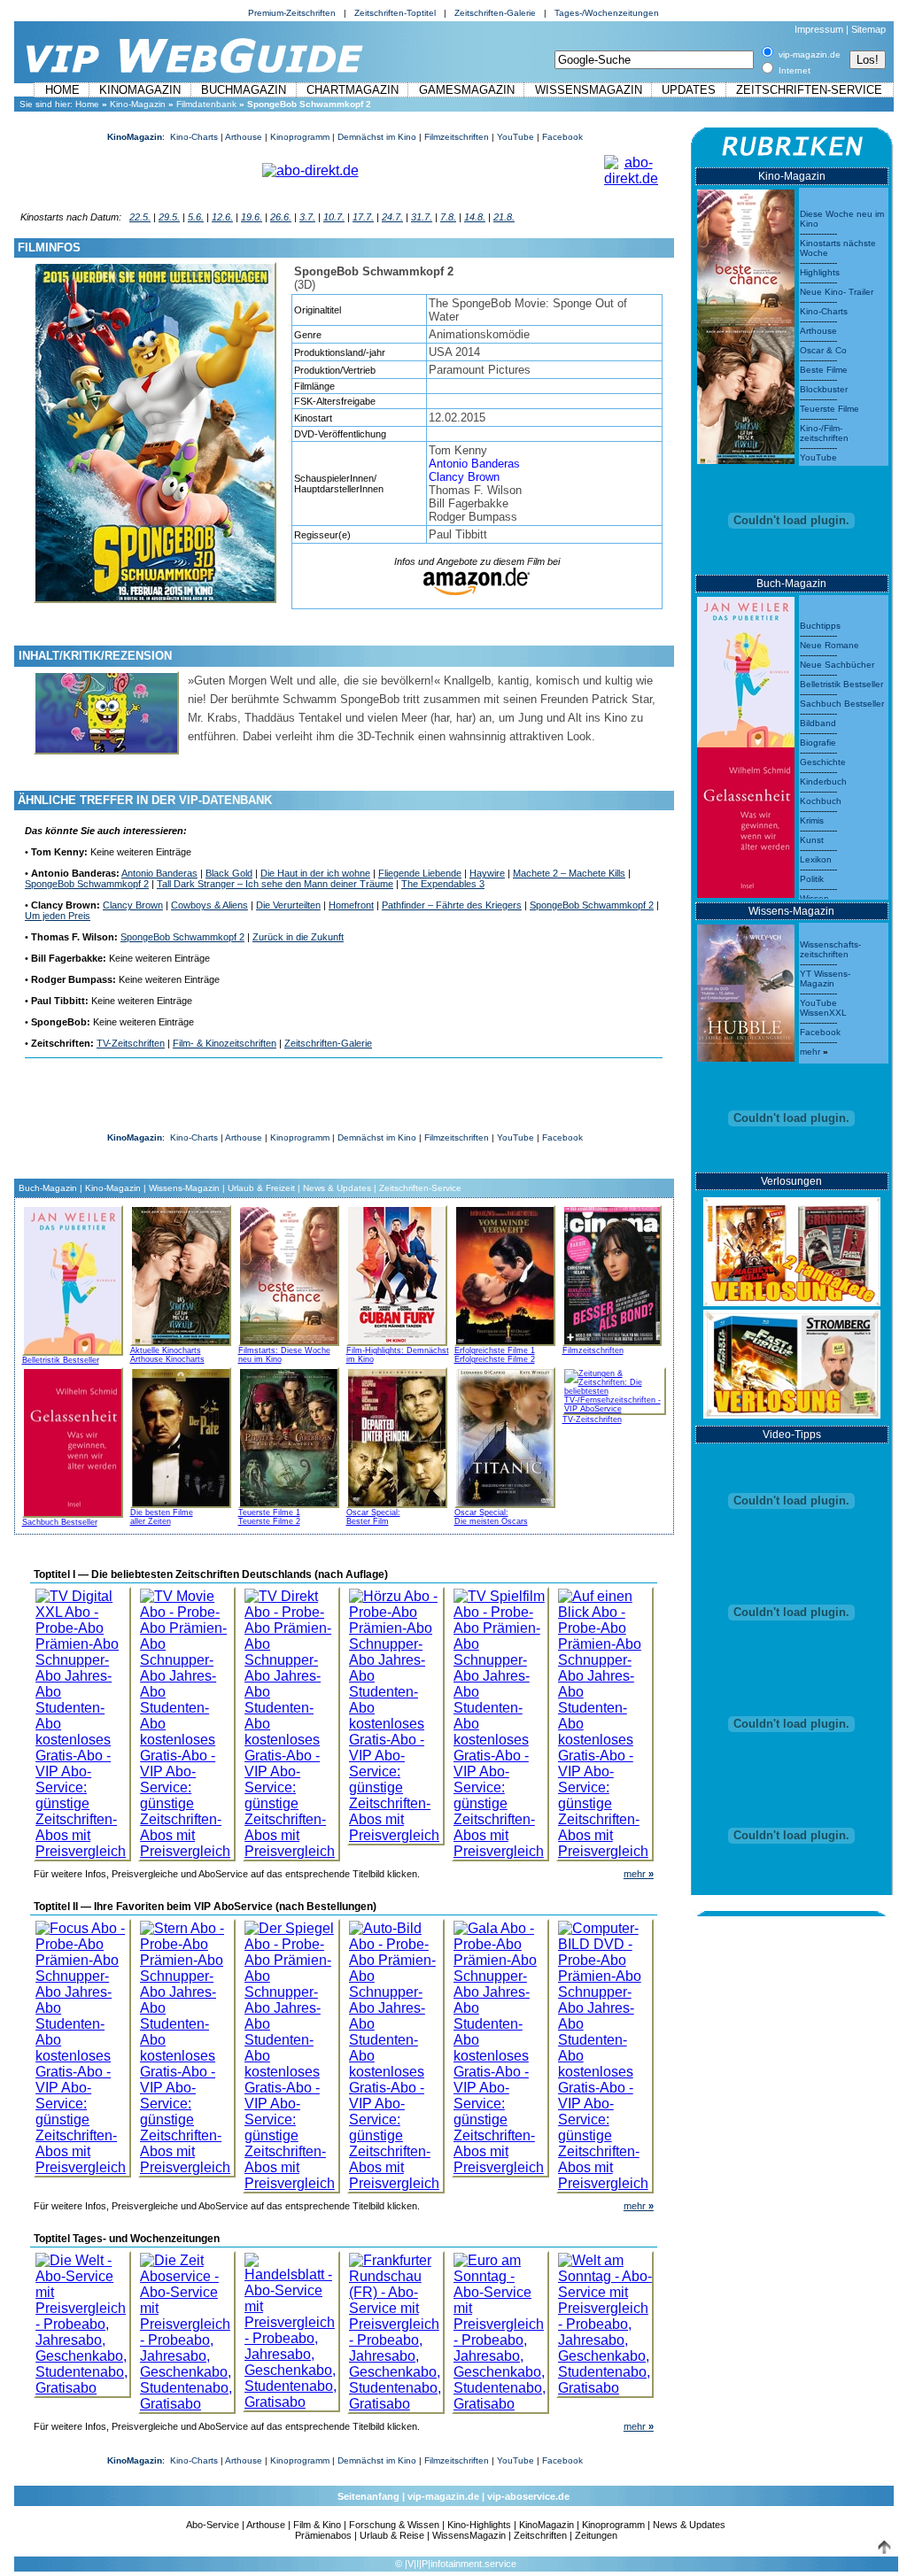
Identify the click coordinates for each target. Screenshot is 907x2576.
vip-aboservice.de (528, 2496)
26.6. (281, 217)
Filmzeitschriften (457, 137)
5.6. (196, 217)
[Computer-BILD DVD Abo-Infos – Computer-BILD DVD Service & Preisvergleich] (605, 2051)
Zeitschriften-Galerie (495, 13)
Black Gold (229, 873)
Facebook (562, 137)
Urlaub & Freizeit (261, 1188)
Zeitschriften (540, 2535)
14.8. (475, 217)
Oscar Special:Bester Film (373, 1517)
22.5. (140, 217)
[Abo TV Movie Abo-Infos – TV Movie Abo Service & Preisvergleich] (187, 1719)
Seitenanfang (368, 2496)
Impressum (819, 29)
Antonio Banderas (474, 464)
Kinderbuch (823, 781)
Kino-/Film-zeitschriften (824, 433)
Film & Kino (317, 2525)
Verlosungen (791, 1181)
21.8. (504, 217)
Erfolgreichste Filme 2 (495, 1359)
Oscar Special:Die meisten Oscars (491, 1517)
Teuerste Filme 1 (269, 1512)
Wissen (814, 898)
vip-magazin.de (443, 2496)
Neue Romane (829, 645)
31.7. (422, 217)
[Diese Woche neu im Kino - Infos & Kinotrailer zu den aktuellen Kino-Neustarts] (746, 254)
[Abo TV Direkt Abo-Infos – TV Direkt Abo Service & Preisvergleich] (291, 1719)
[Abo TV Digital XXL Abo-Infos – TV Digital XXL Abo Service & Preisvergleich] (82, 1719)
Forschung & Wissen (394, 2525)
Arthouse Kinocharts (167, 1359)
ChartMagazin (353, 90)
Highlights (820, 272)
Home (62, 90)
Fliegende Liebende (420, 873)
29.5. (169, 217)
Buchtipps (820, 626)
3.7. (307, 217)
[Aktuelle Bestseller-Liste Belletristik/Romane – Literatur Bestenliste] (746, 667)
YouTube (516, 137)
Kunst (812, 840)
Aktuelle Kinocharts (166, 1350)
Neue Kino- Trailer (837, 292)
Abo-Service (213, 2525)
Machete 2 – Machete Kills (569, 873)
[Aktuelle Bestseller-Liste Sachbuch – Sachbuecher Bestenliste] (746, 818)
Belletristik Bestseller (61, 1360)
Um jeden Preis (58, 916)
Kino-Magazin (138, 104)
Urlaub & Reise (392, 2535)
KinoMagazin (140, 90)
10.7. (334, 217)
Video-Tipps (792, 1435)
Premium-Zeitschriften (292, 13)
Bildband (818, 723)
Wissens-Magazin (184, 1188)
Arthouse (244, 137)
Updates (689, 90)
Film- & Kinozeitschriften (225, 1043)
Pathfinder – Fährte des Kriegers (452, 905)
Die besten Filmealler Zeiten (162, 1517)
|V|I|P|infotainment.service (461, 2564)
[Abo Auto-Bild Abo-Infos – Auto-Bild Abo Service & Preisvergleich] (396, 2051)
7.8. (448, 217)
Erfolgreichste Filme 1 (495, 1350)
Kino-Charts (194, 137)
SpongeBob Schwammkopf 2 (87, 884)
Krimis (812, 820)
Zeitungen (596, 2535)
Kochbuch (821, 801)
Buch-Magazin (48, 1188)
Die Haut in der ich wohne (315, 873)
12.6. (222, 217)
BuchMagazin (244, 90)
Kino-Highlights (479, 2525)
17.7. (363, 217)
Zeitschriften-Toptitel (395, 13)
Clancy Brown (464, 477)
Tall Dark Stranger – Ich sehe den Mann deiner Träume (275, 884)
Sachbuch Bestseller (60, 1522)
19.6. (252, 217)
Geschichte (823, 762)
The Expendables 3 (443, 884)
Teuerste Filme (829, 409)
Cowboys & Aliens (209, 905)
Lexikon (816, 859)
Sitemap (868, 29)
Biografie (818, 743)
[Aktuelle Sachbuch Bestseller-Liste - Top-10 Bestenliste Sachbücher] (73, 1440)
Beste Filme (824, 370)
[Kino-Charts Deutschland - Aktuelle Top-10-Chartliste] (746, 391)
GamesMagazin (467, 90)
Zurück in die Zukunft (298, 937)
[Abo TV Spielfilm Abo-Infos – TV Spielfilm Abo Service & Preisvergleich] (500, 1719)
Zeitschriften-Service (809, 90)
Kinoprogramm (300, 137)
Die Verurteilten (288, 905)
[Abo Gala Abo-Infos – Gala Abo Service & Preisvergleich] (500, 2043)
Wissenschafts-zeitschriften (830, 949)
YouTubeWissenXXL (823, 1008)
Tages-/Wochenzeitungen (607, 13)
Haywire (487, 873)
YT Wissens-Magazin (825, 979)
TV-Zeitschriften (131, 1043)
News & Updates (337, 1188)
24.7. (392, 217)
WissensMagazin (589, 90)
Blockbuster (824, 389)
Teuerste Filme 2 (269, 1521)
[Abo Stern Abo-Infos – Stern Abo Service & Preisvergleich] (187, 2043)
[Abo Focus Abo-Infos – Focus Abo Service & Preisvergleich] (82, 2043)
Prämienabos (323, 2535)
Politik (812, 879)
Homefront (351, 905)
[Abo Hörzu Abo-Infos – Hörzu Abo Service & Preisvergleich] (396, 1711)
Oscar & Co (823, 350)
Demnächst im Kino (377, 137)
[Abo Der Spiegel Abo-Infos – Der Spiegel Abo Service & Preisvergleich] (291, 2051)
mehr (639, 1874)
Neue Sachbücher (837, 665)
